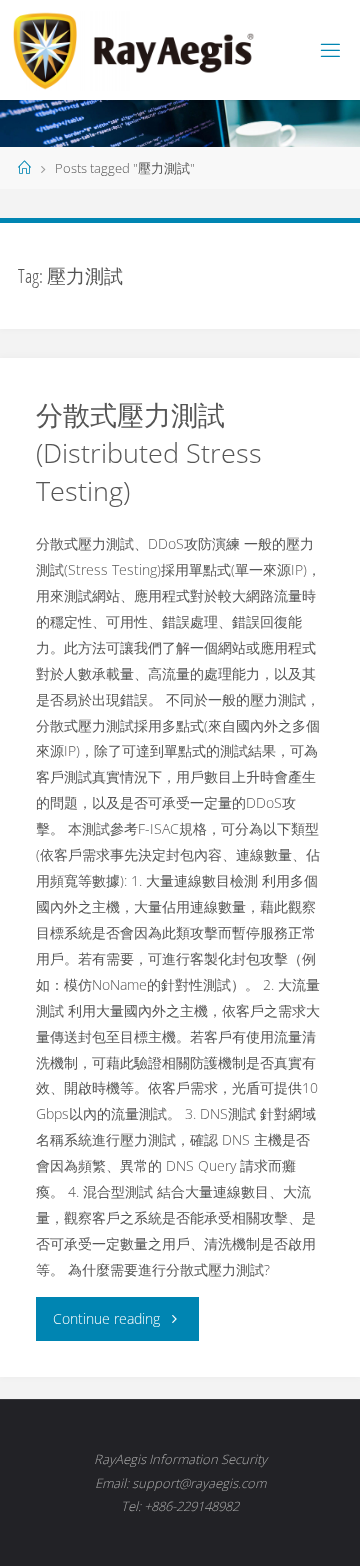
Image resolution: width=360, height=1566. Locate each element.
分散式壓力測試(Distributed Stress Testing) (149, 452)
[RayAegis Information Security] (133, 49)
